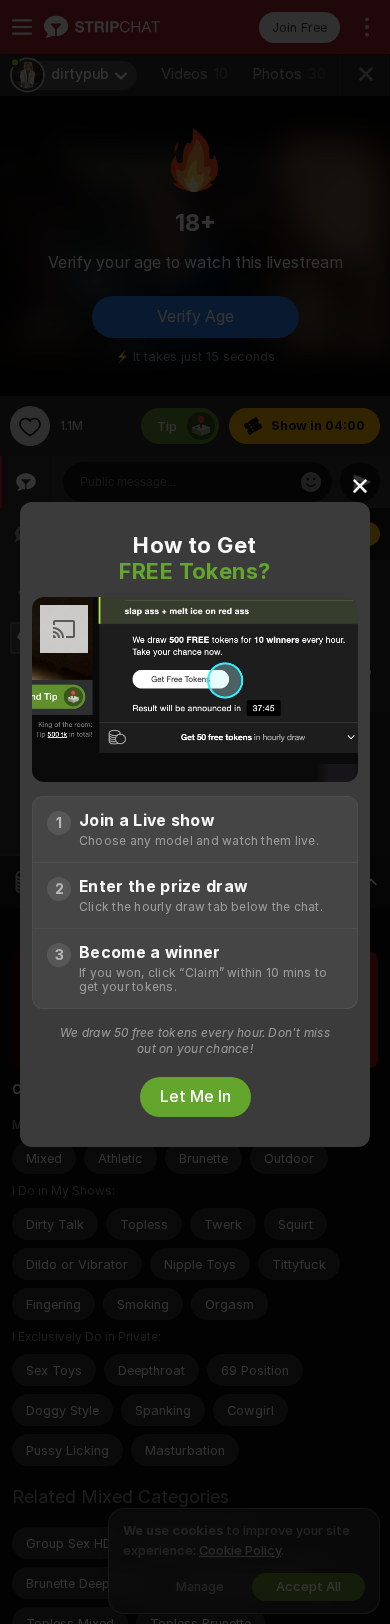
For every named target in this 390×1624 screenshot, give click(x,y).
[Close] (360, 485)
